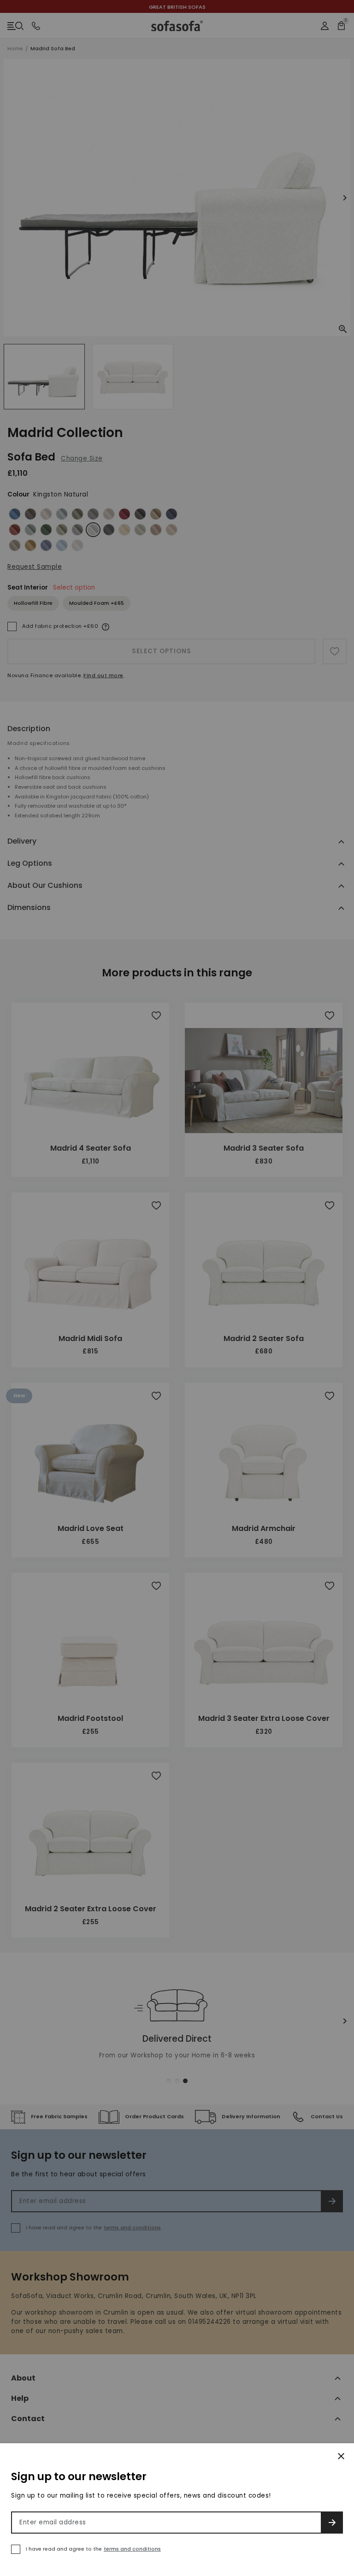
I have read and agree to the (93, 2549)
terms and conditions (132, 2549)
